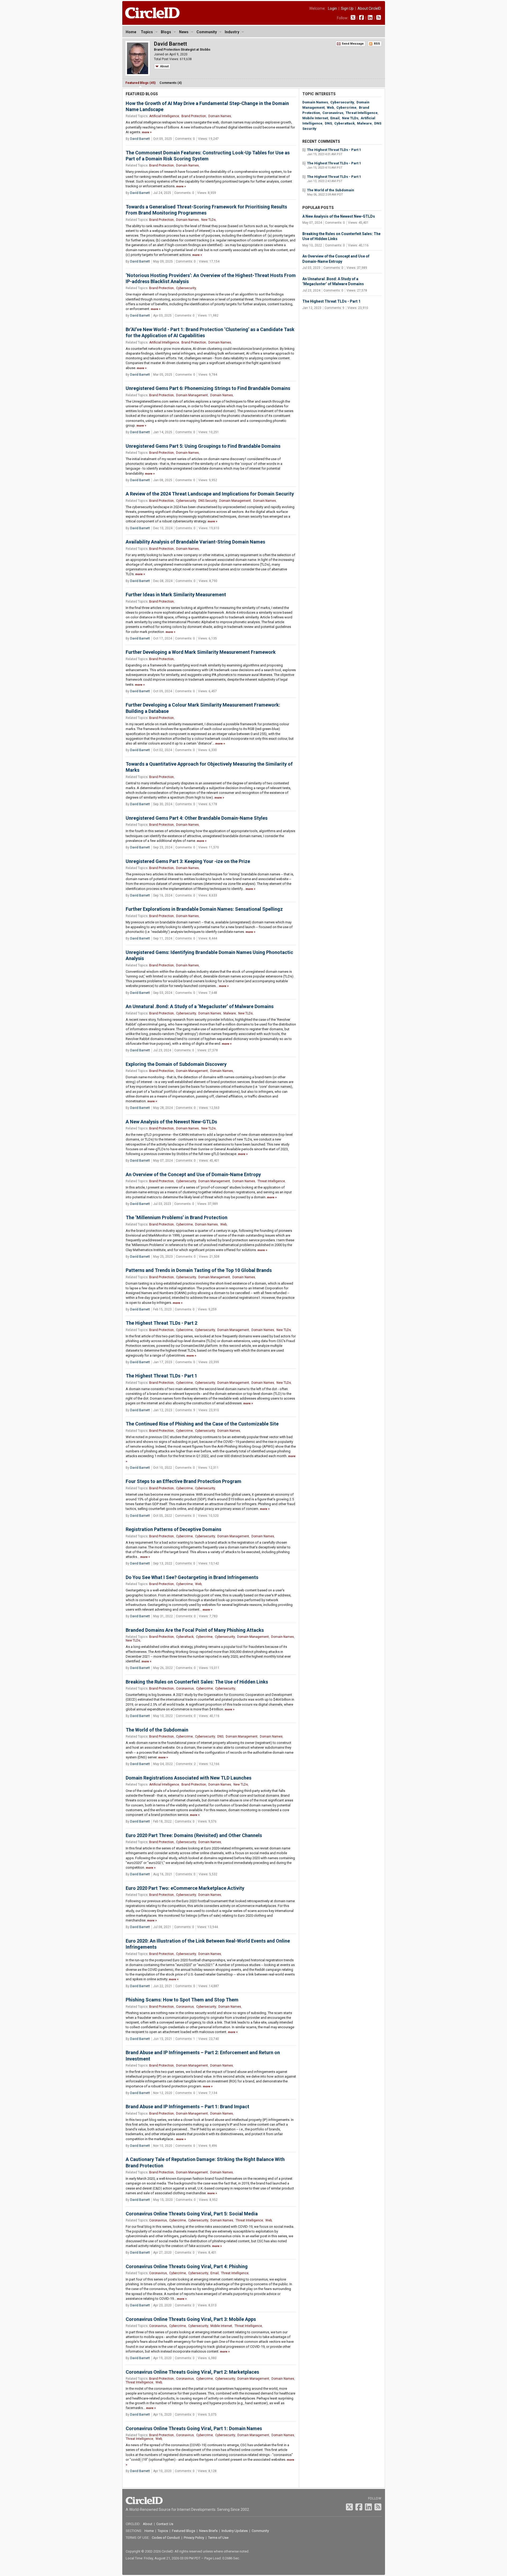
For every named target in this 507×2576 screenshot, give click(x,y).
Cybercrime (184, 1224)
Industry (232, 32)
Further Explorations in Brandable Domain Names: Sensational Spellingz (204, 909)
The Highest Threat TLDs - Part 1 (161, 1376)
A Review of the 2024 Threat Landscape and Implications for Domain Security (210, 494)
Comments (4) (171, 83)
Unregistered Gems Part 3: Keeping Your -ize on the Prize (188, 861)
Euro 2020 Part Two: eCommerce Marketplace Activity (185, 1888)
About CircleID (369, 8)
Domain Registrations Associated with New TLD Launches (189, 1778)
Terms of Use (218, 2538)
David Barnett (140, 139)
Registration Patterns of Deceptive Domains (173, 1529)
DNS (220, 1737)
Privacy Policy (194, 2538)
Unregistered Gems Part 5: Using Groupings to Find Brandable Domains (203, 446)
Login (332, 8)
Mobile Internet (221, 2326)
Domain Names (220, 116)
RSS (377, 44)
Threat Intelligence (271, 1181)
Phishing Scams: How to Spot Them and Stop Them (182, 2000)
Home (131, 32)
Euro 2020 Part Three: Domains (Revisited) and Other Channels (194, 1835)
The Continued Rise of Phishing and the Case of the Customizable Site (202, 1424)
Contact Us (165, 2524)
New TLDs (208, 220)
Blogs (166, 32)
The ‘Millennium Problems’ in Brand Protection (177, 1217)
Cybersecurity (186, 288)
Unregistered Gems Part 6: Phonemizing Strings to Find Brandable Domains (208, 388)
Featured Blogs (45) (140, 83)
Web (223, 1224)
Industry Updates (235, 2531)
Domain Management (192, 395)
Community (207, 32)
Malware (230, 1013)
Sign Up (347, 8)
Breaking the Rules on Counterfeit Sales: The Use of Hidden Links (197, 1682)
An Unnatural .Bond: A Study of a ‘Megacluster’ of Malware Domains (200, 1006)
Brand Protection (194, 116)
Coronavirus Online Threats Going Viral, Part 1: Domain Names (194, 2428)
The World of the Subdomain (157, 1730)
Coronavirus (185, 1688)
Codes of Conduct (166, 2538)
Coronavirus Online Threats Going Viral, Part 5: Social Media (192, 2214)
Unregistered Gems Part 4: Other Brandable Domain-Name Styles (197, 818)
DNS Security (208, 501)
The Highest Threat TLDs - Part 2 (161, 1323)
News (184, 32)
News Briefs (208, 2531)
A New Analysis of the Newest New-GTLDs (171, 1122)
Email (215, 2273)
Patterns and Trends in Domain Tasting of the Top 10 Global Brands (199, 1270)
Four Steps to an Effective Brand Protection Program (184, 1481)
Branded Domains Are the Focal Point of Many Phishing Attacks (195, 1630)
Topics (147, 32)
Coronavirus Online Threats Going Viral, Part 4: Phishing (187, 2266)
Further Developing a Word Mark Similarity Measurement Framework (201, 652)
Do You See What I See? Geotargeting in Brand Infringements (192, 1577)
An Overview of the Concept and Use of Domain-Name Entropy (193, 1174)
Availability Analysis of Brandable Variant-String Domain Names (195, 542)
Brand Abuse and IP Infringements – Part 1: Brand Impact (187, 2107)
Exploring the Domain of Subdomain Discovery (176, 1064)
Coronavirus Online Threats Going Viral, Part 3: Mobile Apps (191, 2319)
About (165, 66)
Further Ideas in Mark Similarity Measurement (176, 595)
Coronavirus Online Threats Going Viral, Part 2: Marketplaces (192, 2372)
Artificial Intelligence (164, 116)
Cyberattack (185, 1637)
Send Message (353, 44)
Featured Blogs (184, 2531)
